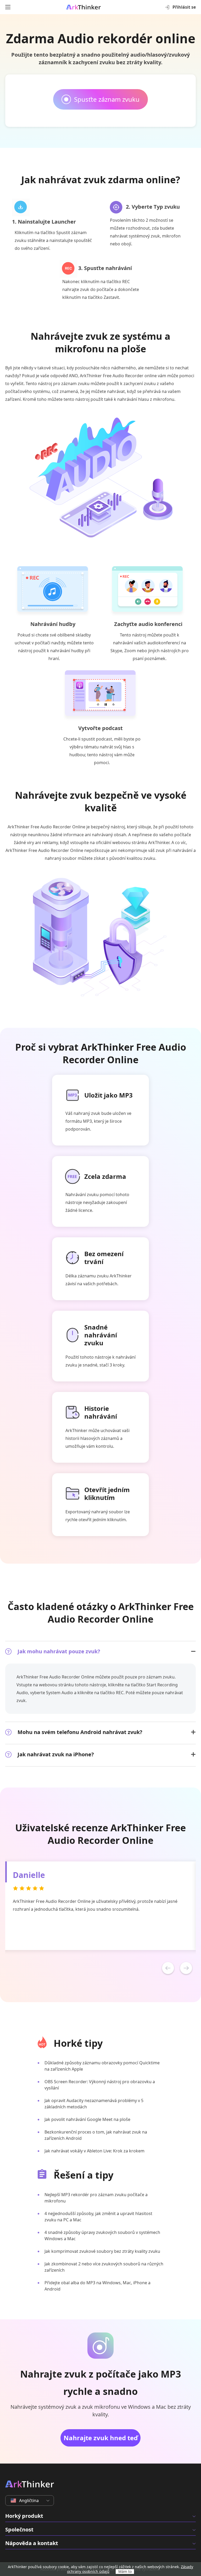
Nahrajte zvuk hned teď (101, 2438)
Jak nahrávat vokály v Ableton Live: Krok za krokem (94, 2151)
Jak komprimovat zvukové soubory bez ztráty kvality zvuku (102, 2251)
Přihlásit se (184, 7)
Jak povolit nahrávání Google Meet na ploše (87, 2119)
